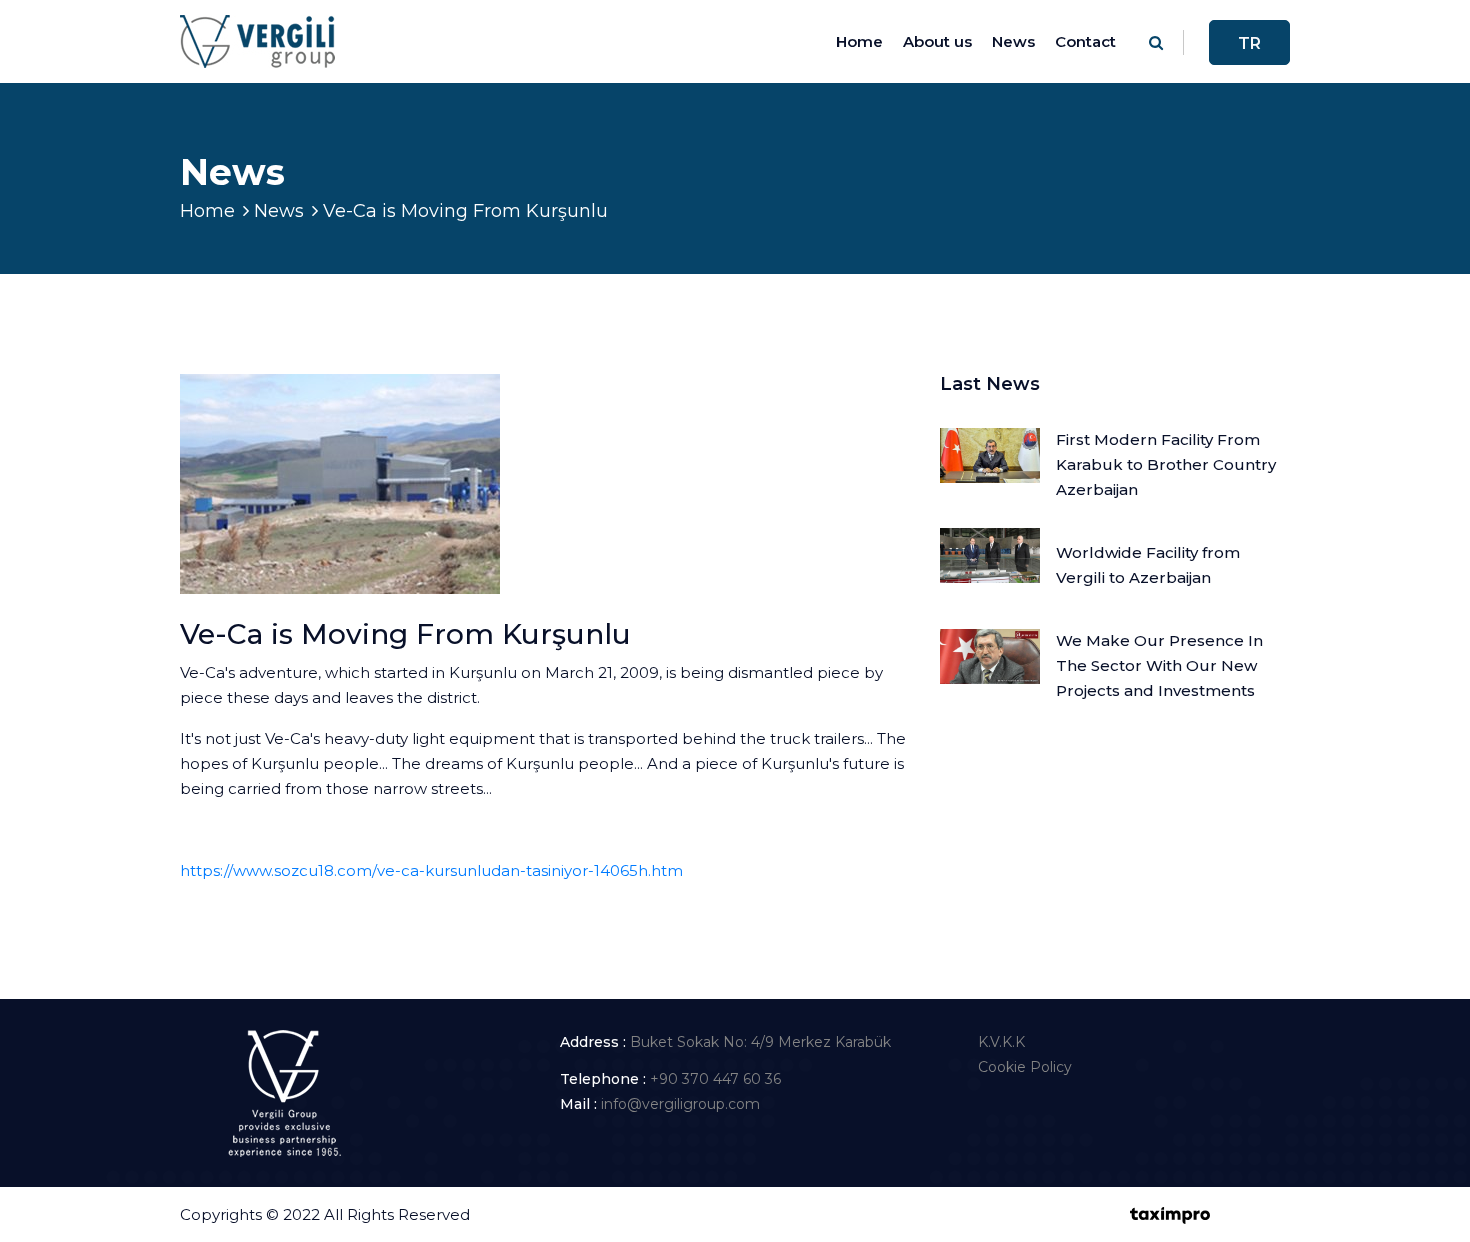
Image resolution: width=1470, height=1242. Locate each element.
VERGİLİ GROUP (536, 1214)
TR (1249, 43)
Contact (1085, 41)
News (1013, 41)
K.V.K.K (1001, 1042)
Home (859, 41)
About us (937, 41)
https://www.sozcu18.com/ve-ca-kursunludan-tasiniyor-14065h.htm (431, 870)
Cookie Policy (1025, 1067)
